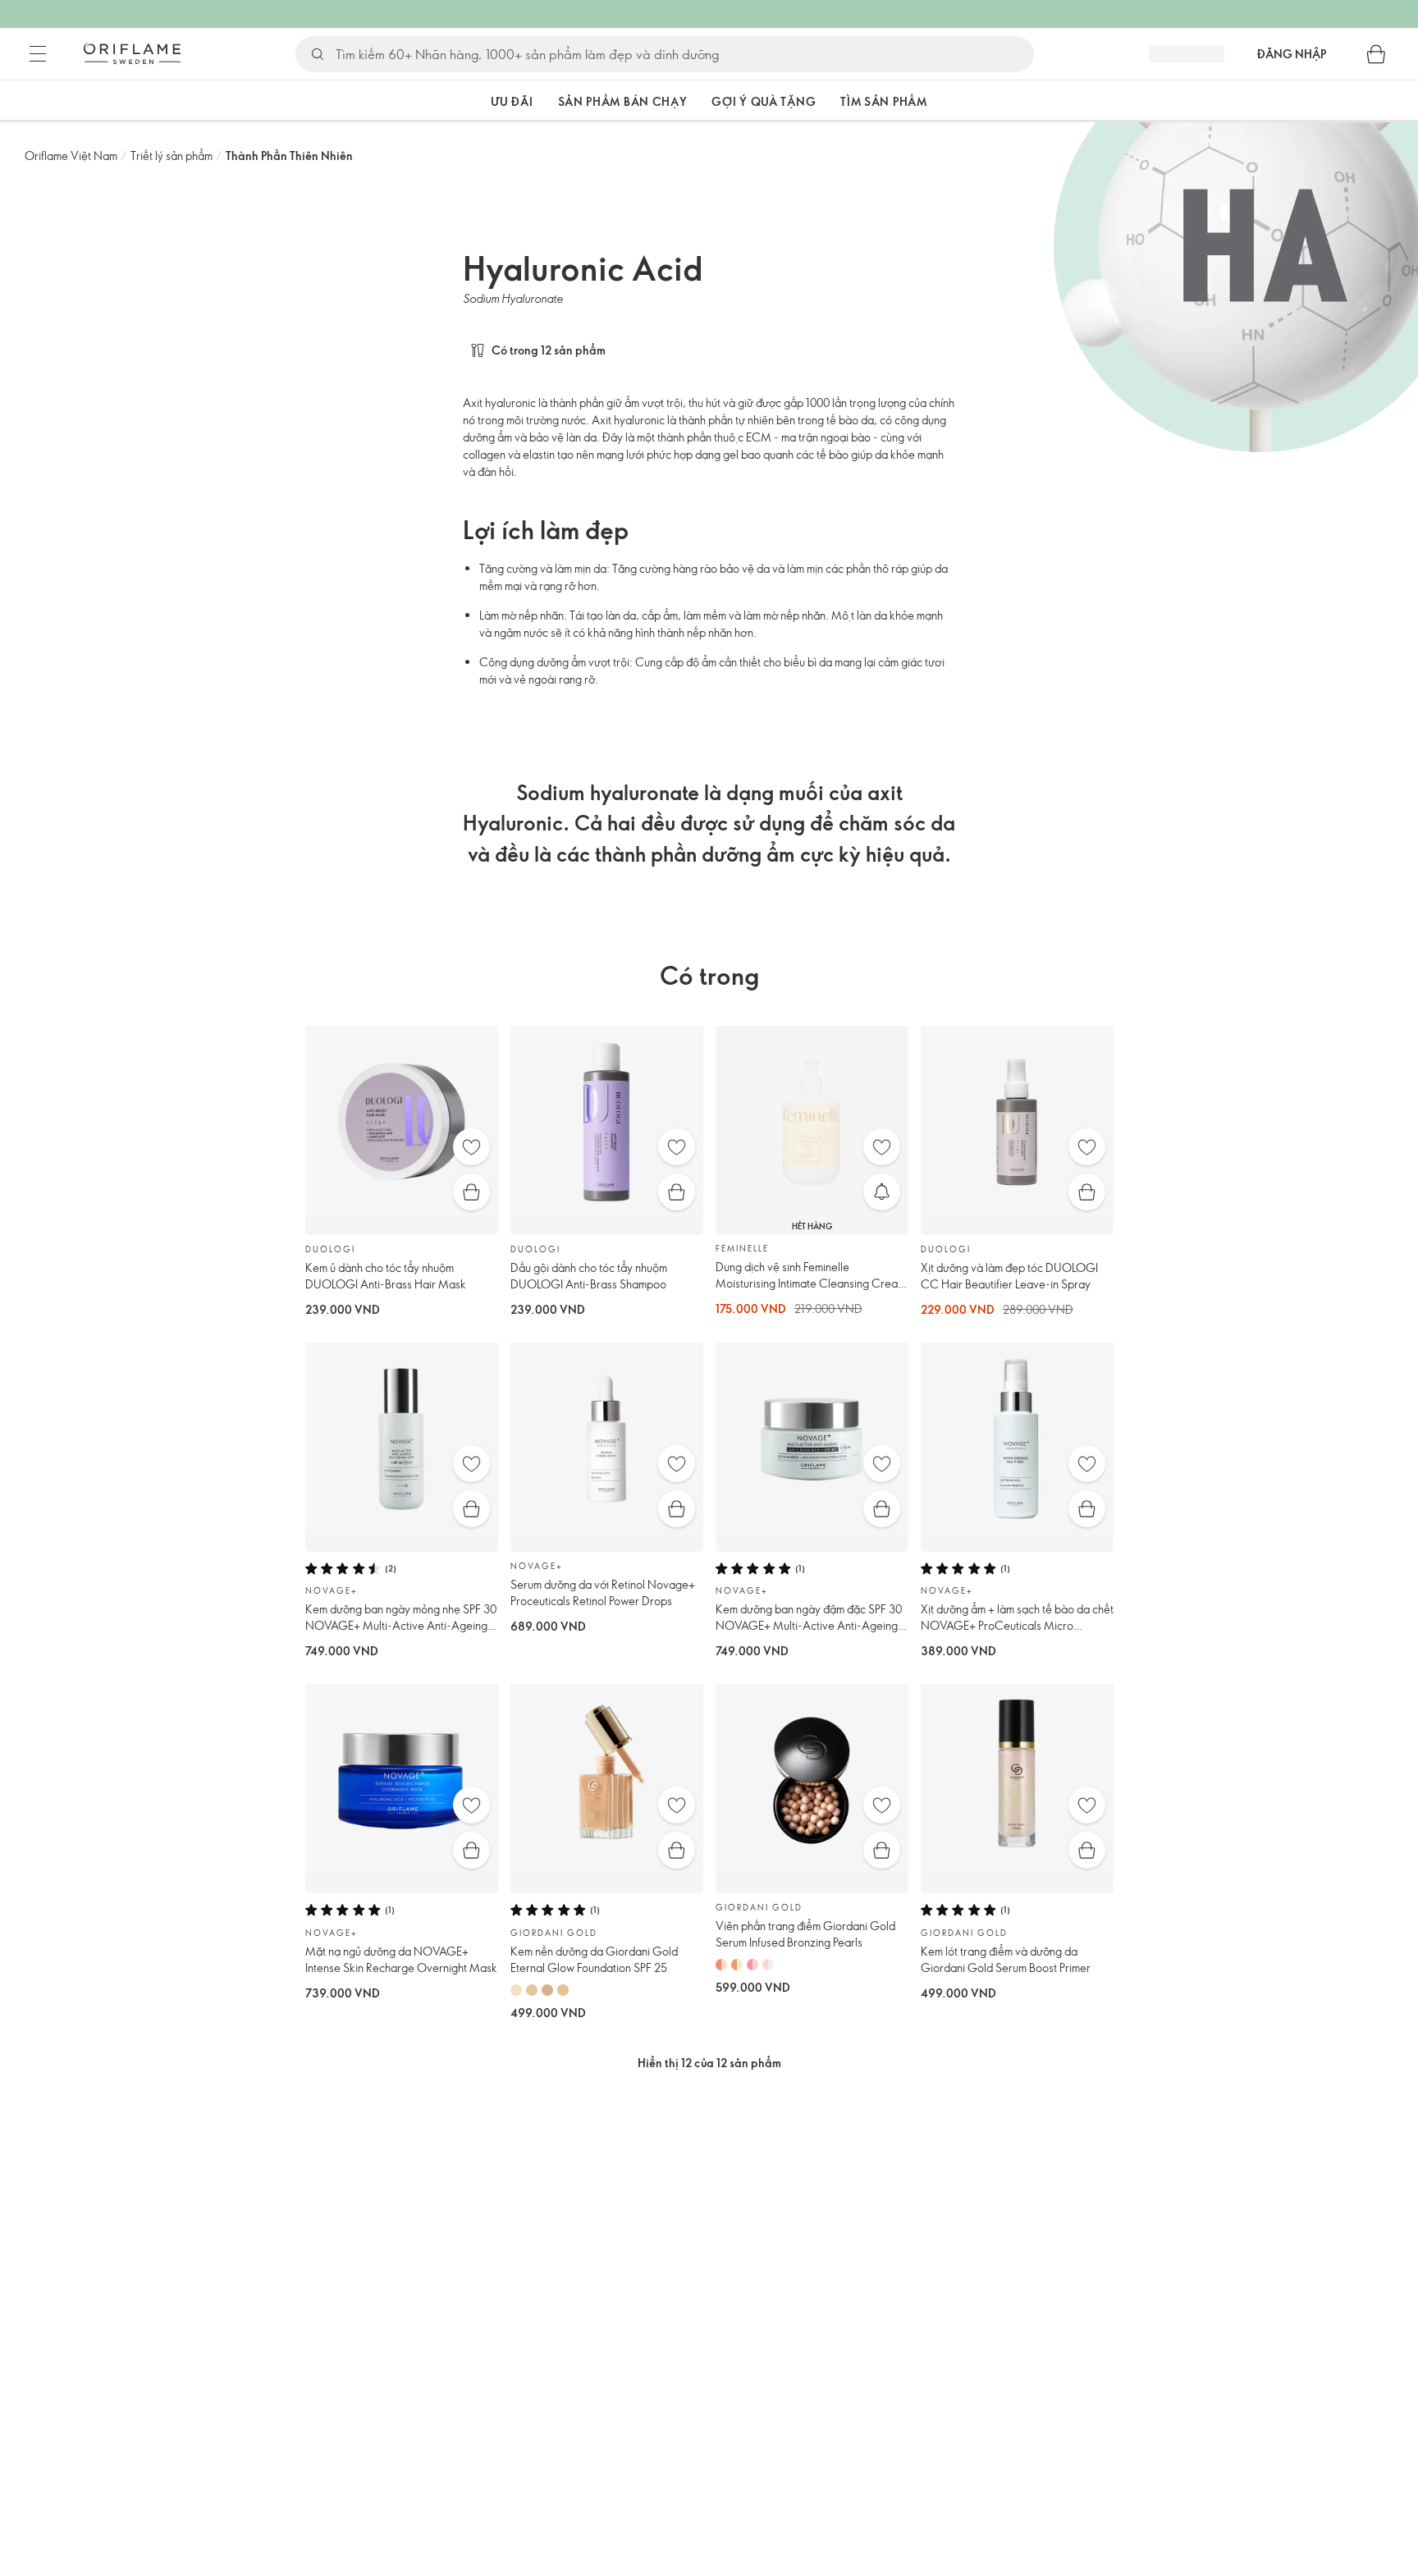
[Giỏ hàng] (1376, 54)
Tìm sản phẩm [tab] (883, 101)
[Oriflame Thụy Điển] (132, 53)
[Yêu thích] (471, 1147)
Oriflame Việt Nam (71, 156)
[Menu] (38, 54)
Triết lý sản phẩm (172, 156)
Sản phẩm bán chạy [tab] (623, 101)
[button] (446, 101)
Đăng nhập (1292, 54)
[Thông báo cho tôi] (882, 1192)
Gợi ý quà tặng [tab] (764, 101)
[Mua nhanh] (471, 1192)
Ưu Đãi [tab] (512, 101)
